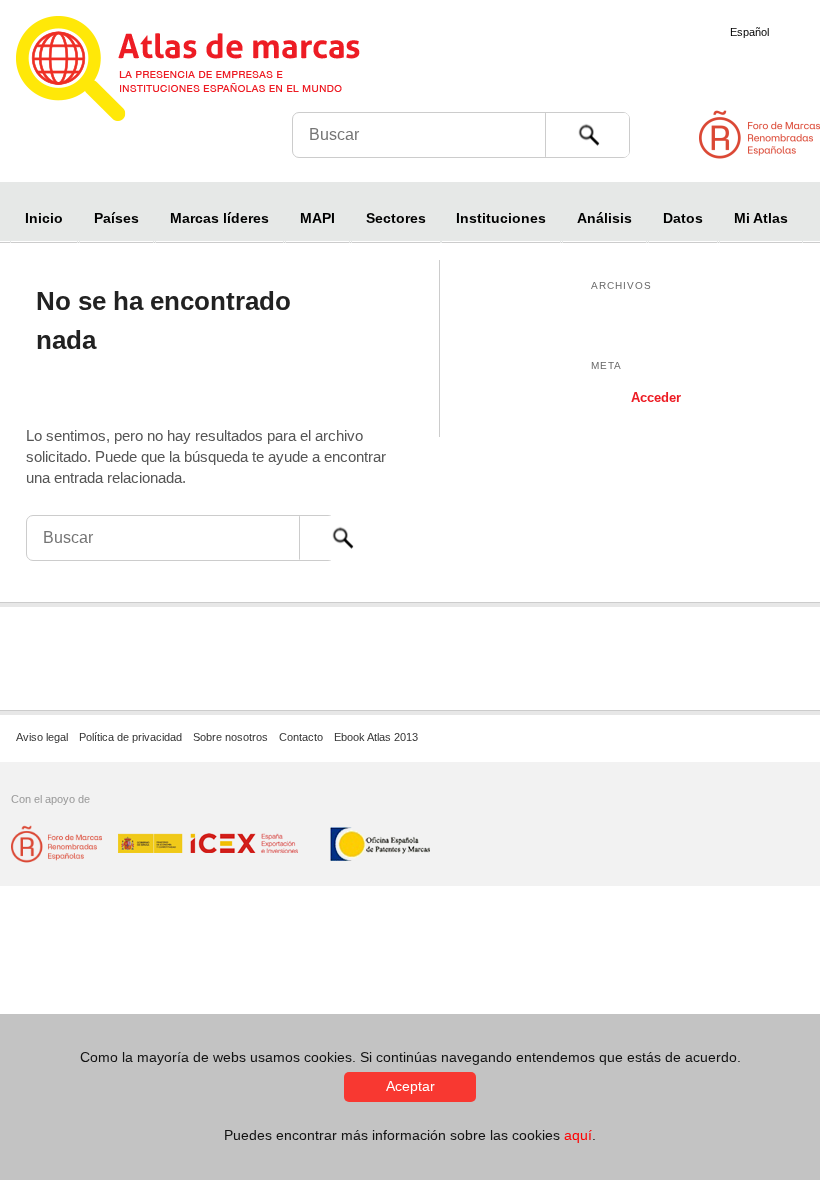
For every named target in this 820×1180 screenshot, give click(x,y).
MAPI (317, 218)
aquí (578, 1135)
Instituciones (501, 218)
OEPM (381, 844)
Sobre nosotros (230, 737)
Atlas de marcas (212, 72)
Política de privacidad (130, 737)
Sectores (396, 218)
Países (116, 218)
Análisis (604, 218)
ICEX (209, 844)
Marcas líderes (219, 218)
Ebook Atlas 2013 (376, 737)
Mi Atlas (761, 218)
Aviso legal (42, 737)
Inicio (44, 218)
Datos (683, 218)
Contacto (301, 737)
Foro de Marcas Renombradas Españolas (735, 143)
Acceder (656, 397)
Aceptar (410, 1086)
